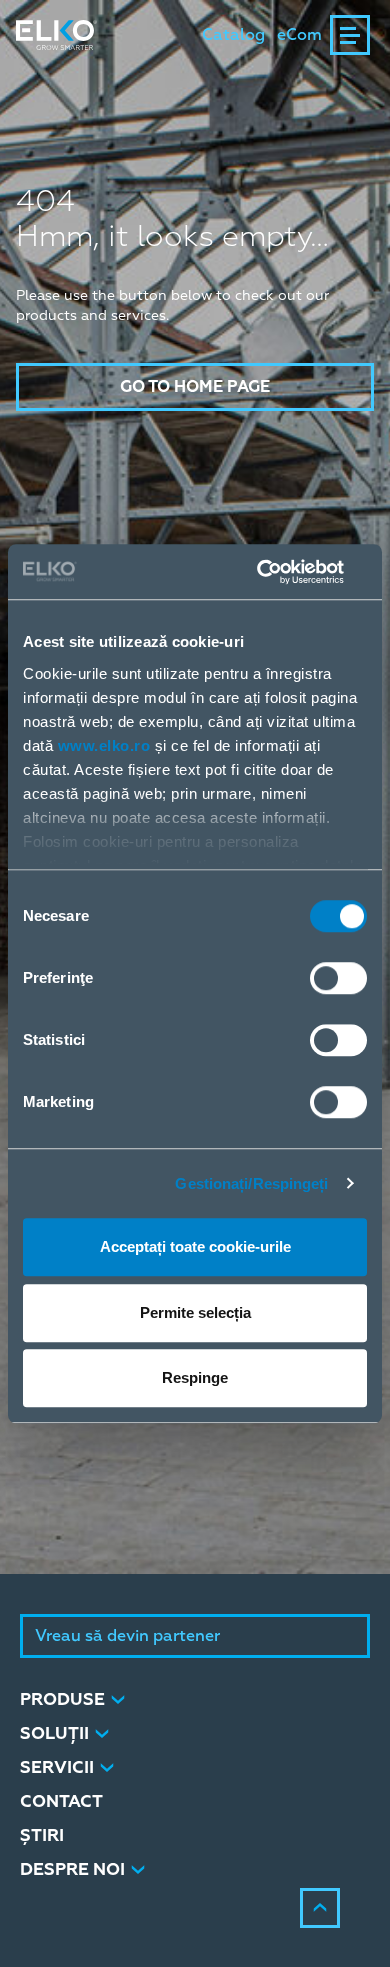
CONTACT (61, 1801)
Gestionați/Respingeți (251, 1183)
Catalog (233, 35)
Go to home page (195, 387)
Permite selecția (195, 1312)
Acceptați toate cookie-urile (195, 1246)
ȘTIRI (42, 1835)
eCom (299, 35)
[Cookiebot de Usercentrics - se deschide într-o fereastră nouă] (280, 572)
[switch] (338, 978)
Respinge (195, 1377)
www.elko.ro (104, 745)
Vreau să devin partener (127, 1636)
